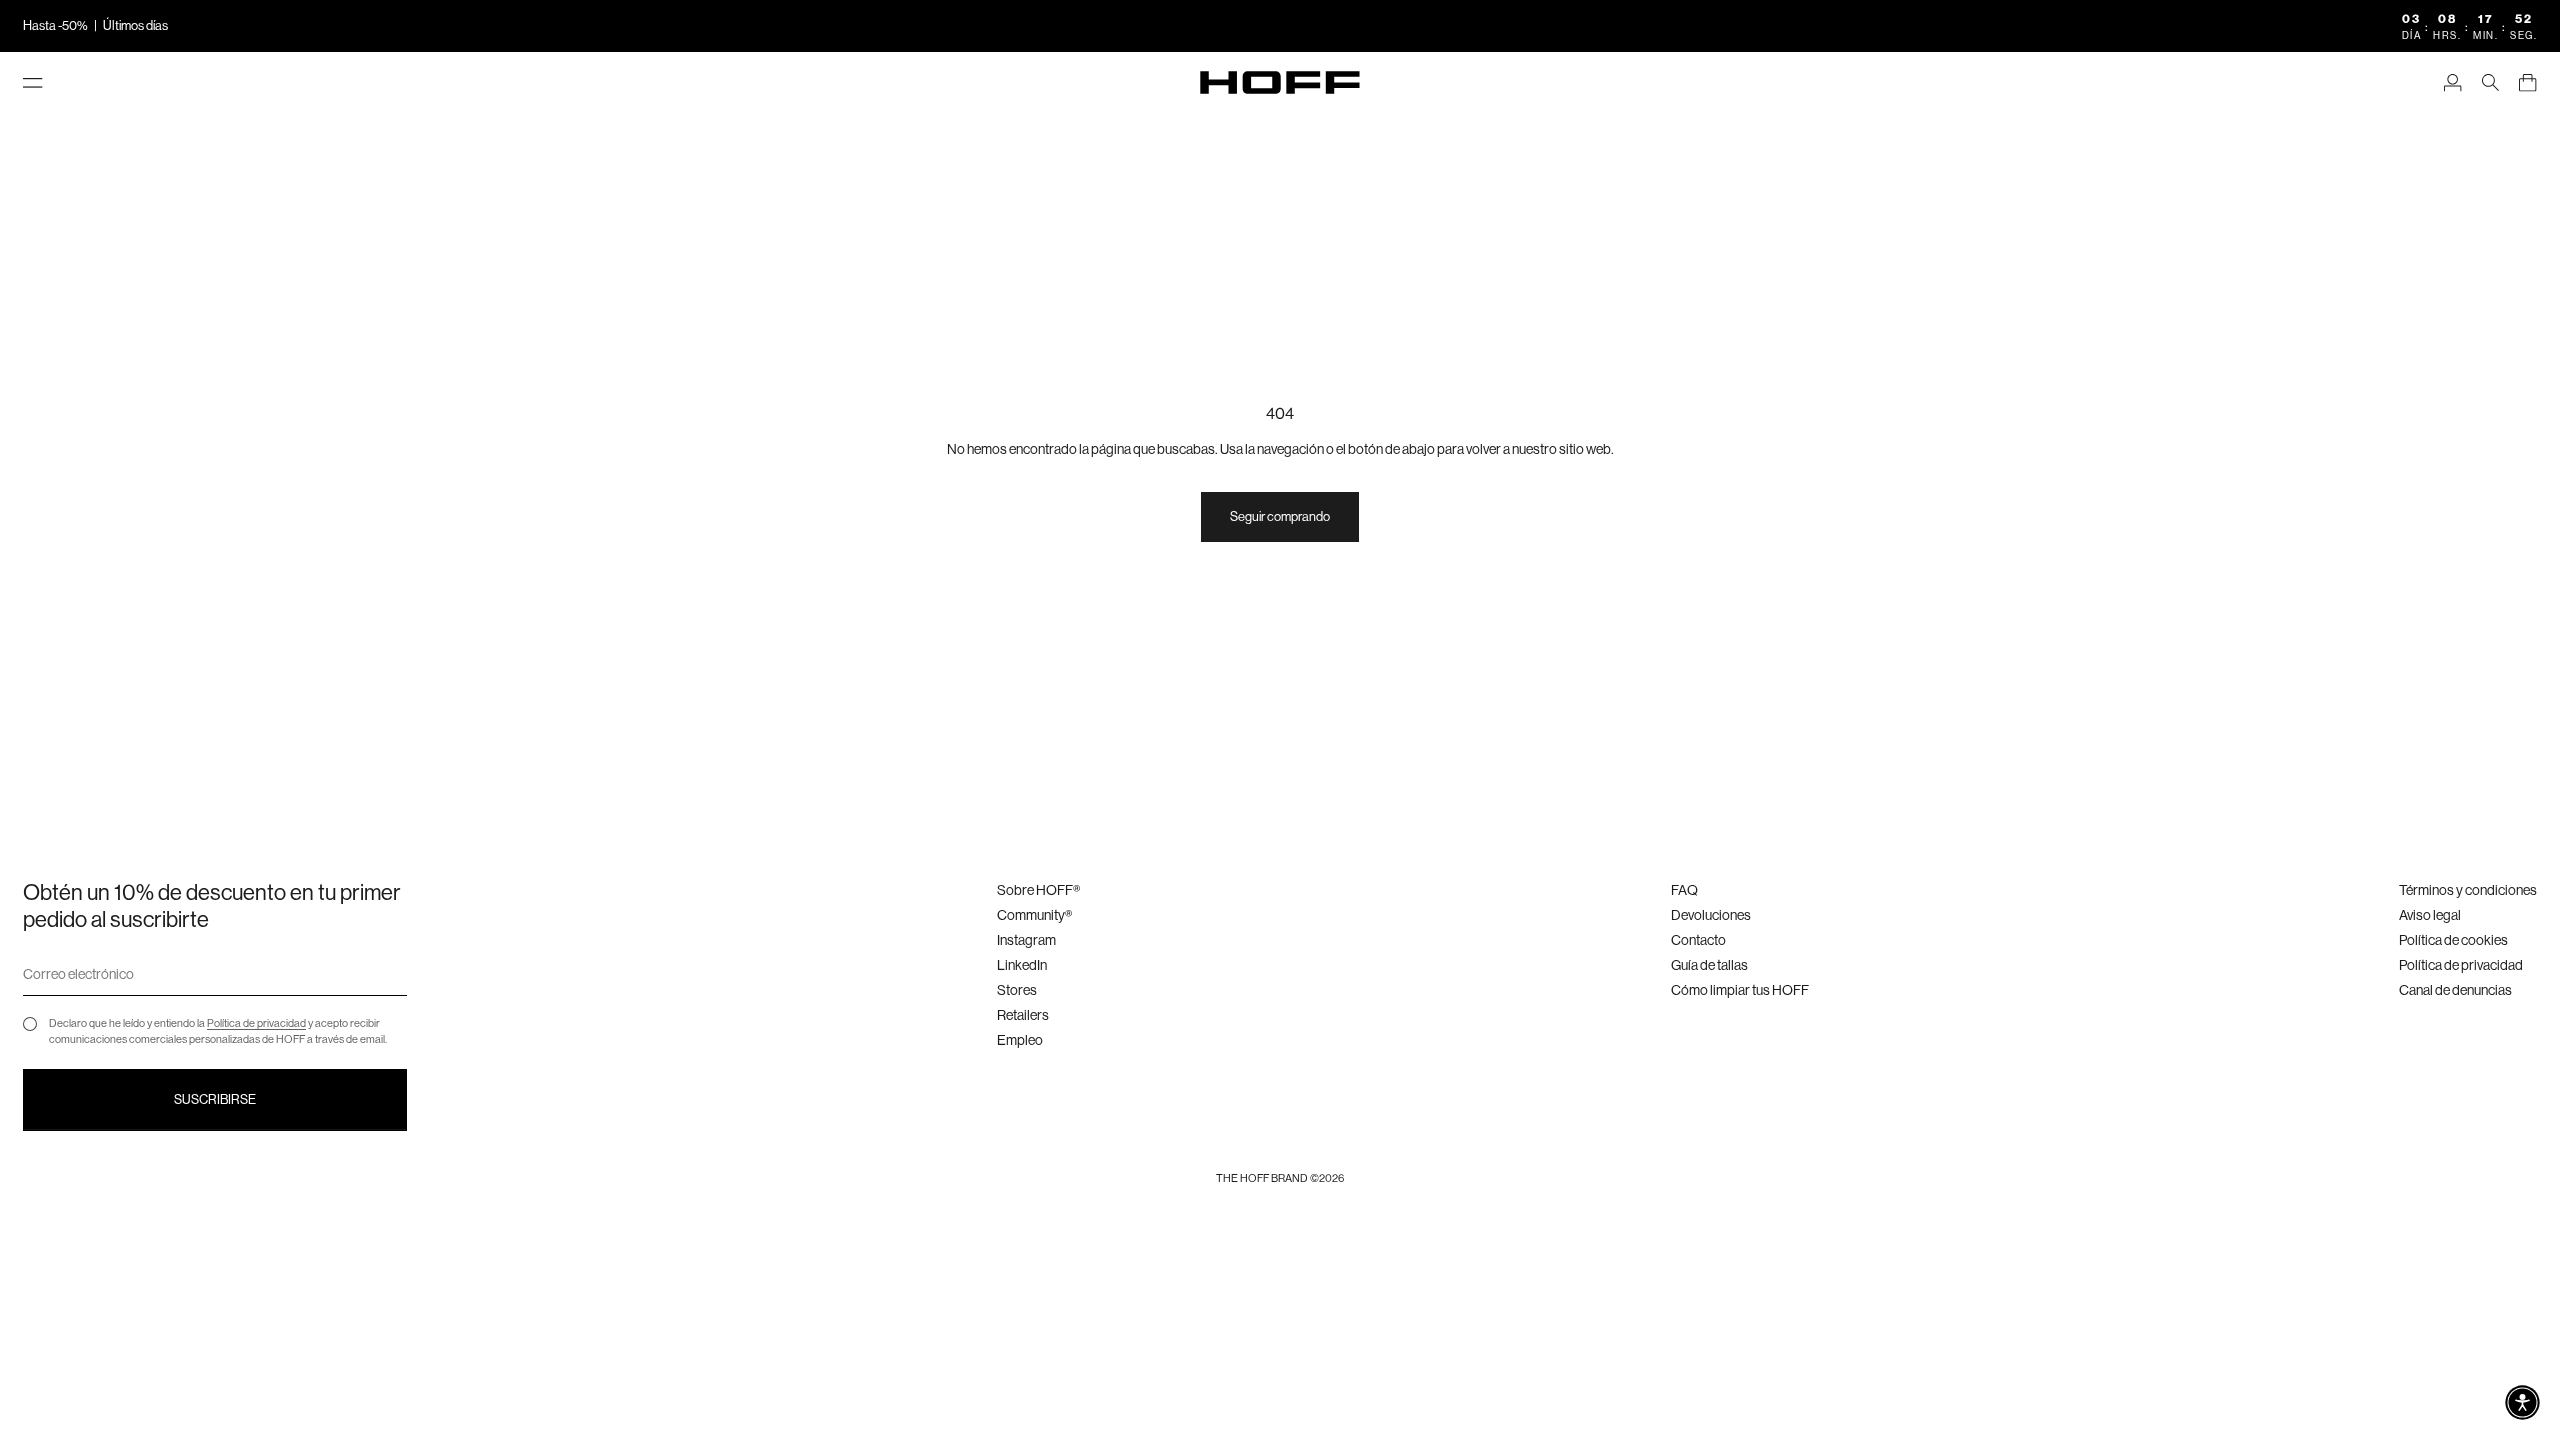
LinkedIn (1022, 965)
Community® (1034, 915)
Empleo (1020, 1040)
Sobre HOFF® (1038, 890)
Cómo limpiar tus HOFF (1740, 990)
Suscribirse (215, 1099)
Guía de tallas (1709, 965)
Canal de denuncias (2455, 990)
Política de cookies (2453, 940)
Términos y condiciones (2468, 890)
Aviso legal (2430, 915)
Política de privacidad (256, 1023)
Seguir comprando (1280, 516)
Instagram (1026, 940)
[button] (2522, 1402)
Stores (1017, 990)
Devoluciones (1711, 915)
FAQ (1684, 890)
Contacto (1698, 940)
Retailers (1023, 1015)
